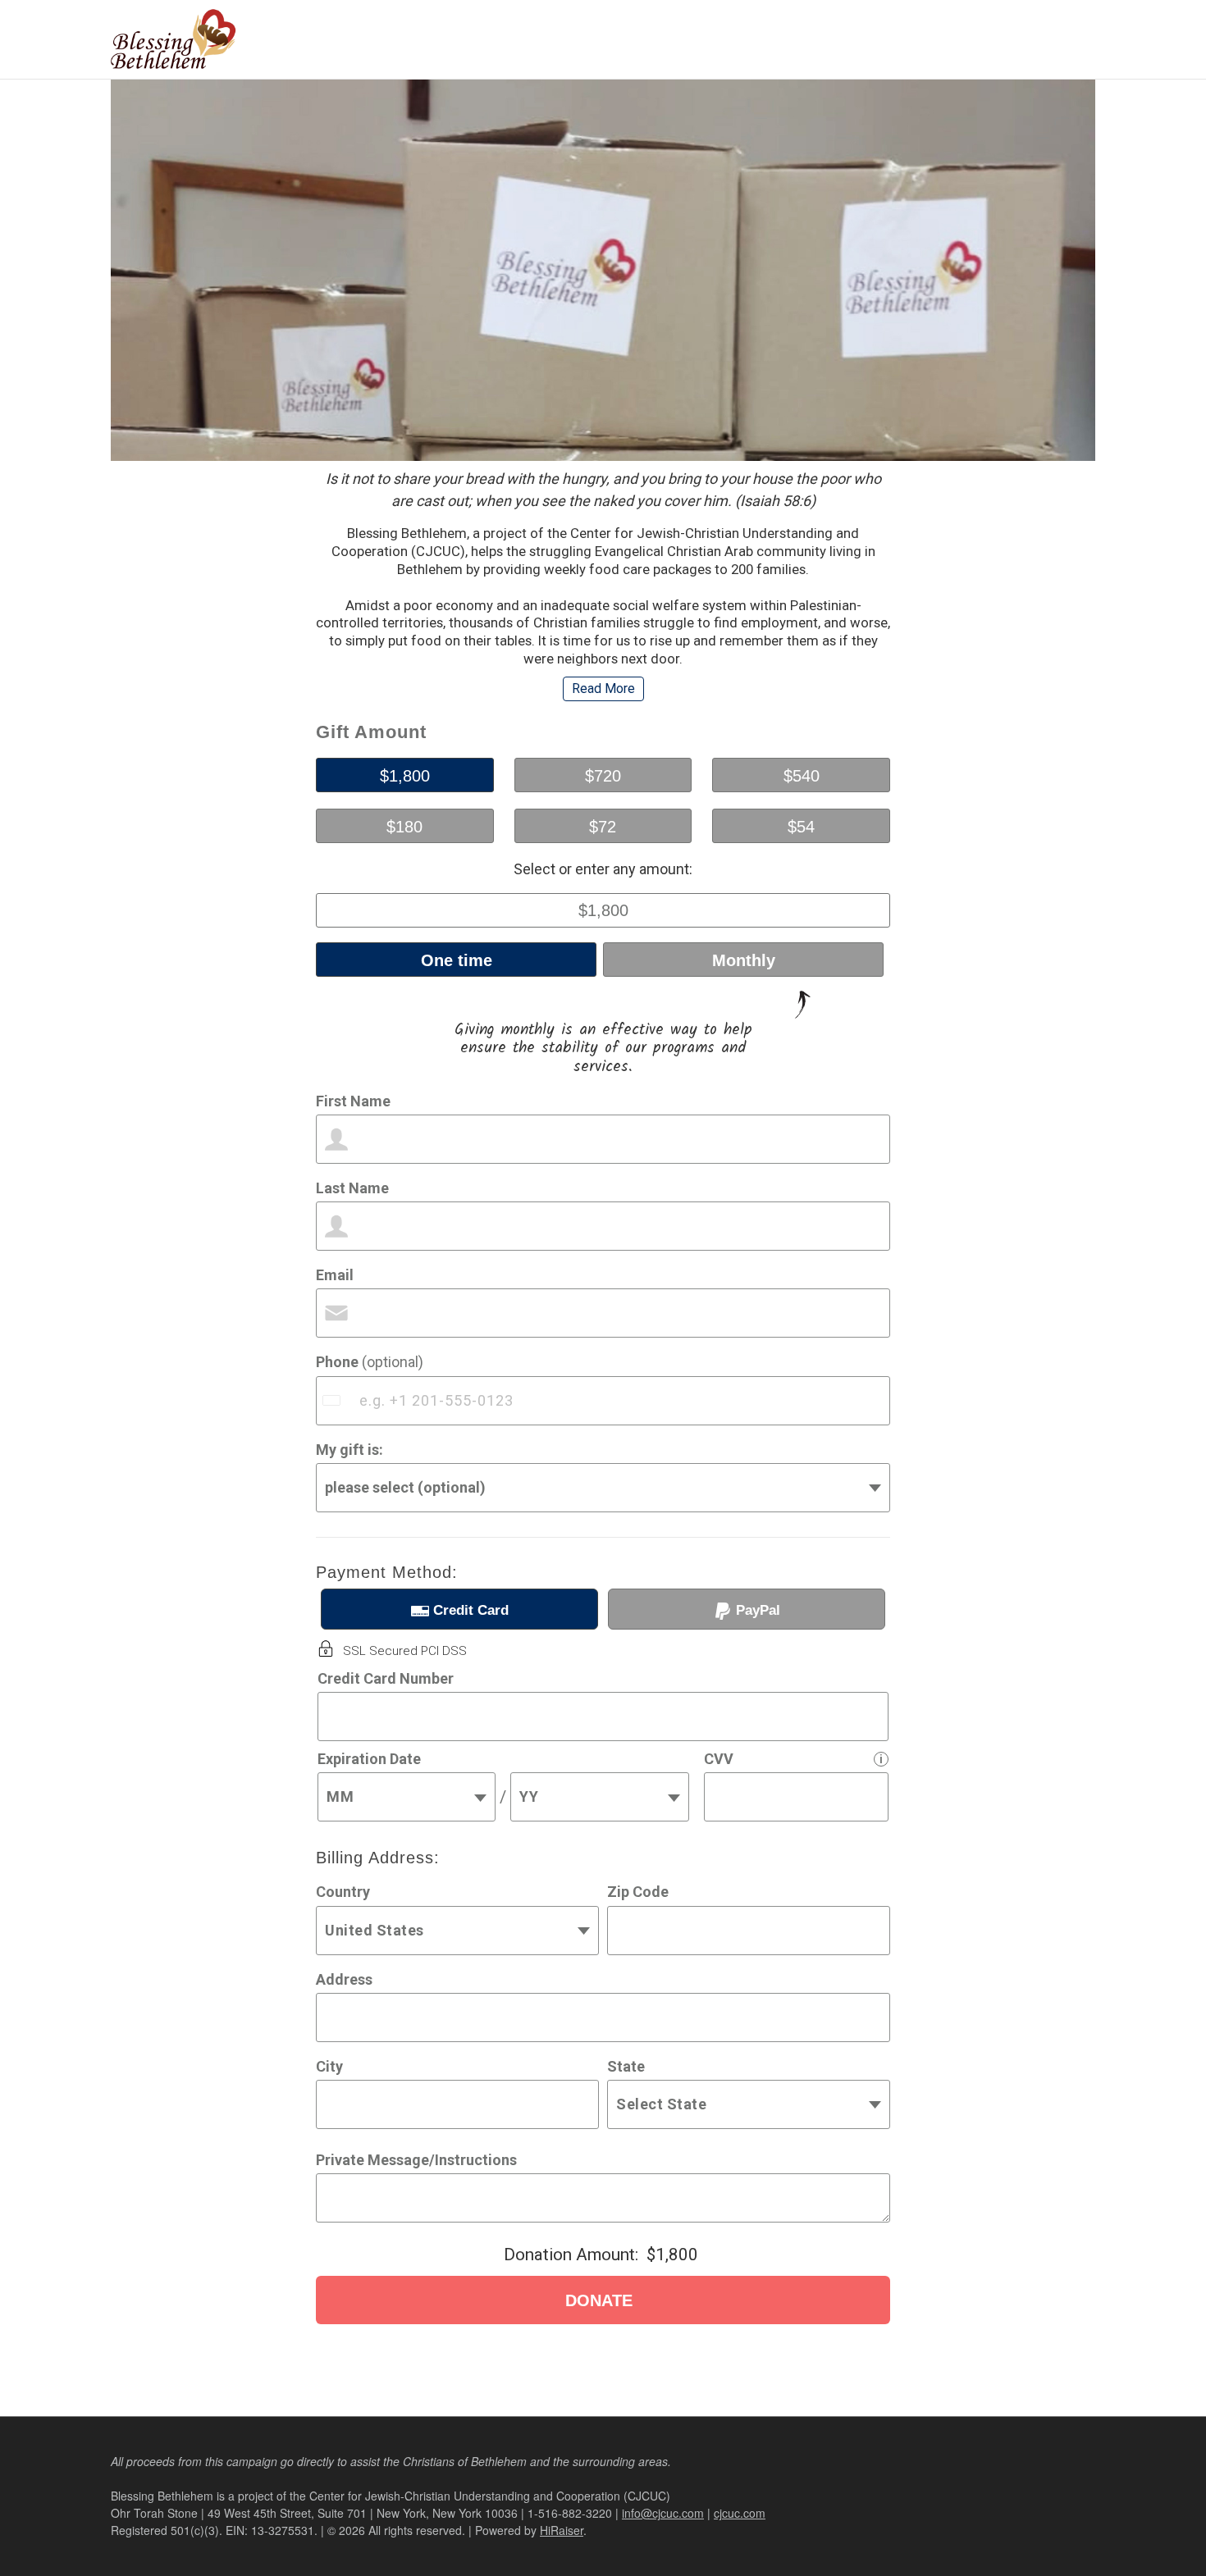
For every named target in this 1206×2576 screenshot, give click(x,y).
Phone (370, 1362)
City (329, 2066)
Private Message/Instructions (416, 2160)
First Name (353, 1101)
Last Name (352, 1188)
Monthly (744, 960)
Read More (603, 688)
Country (343, 1892)
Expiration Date (369, 1759)
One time (457, 960)
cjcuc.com (740, 2513)
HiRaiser (562, 2530)
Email (335, 1275)
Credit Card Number (386, 1678)
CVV (719, 1759)
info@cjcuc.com (663, 2513)
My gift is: (349, 1450)
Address (344, 1979)
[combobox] (333, 1401)
